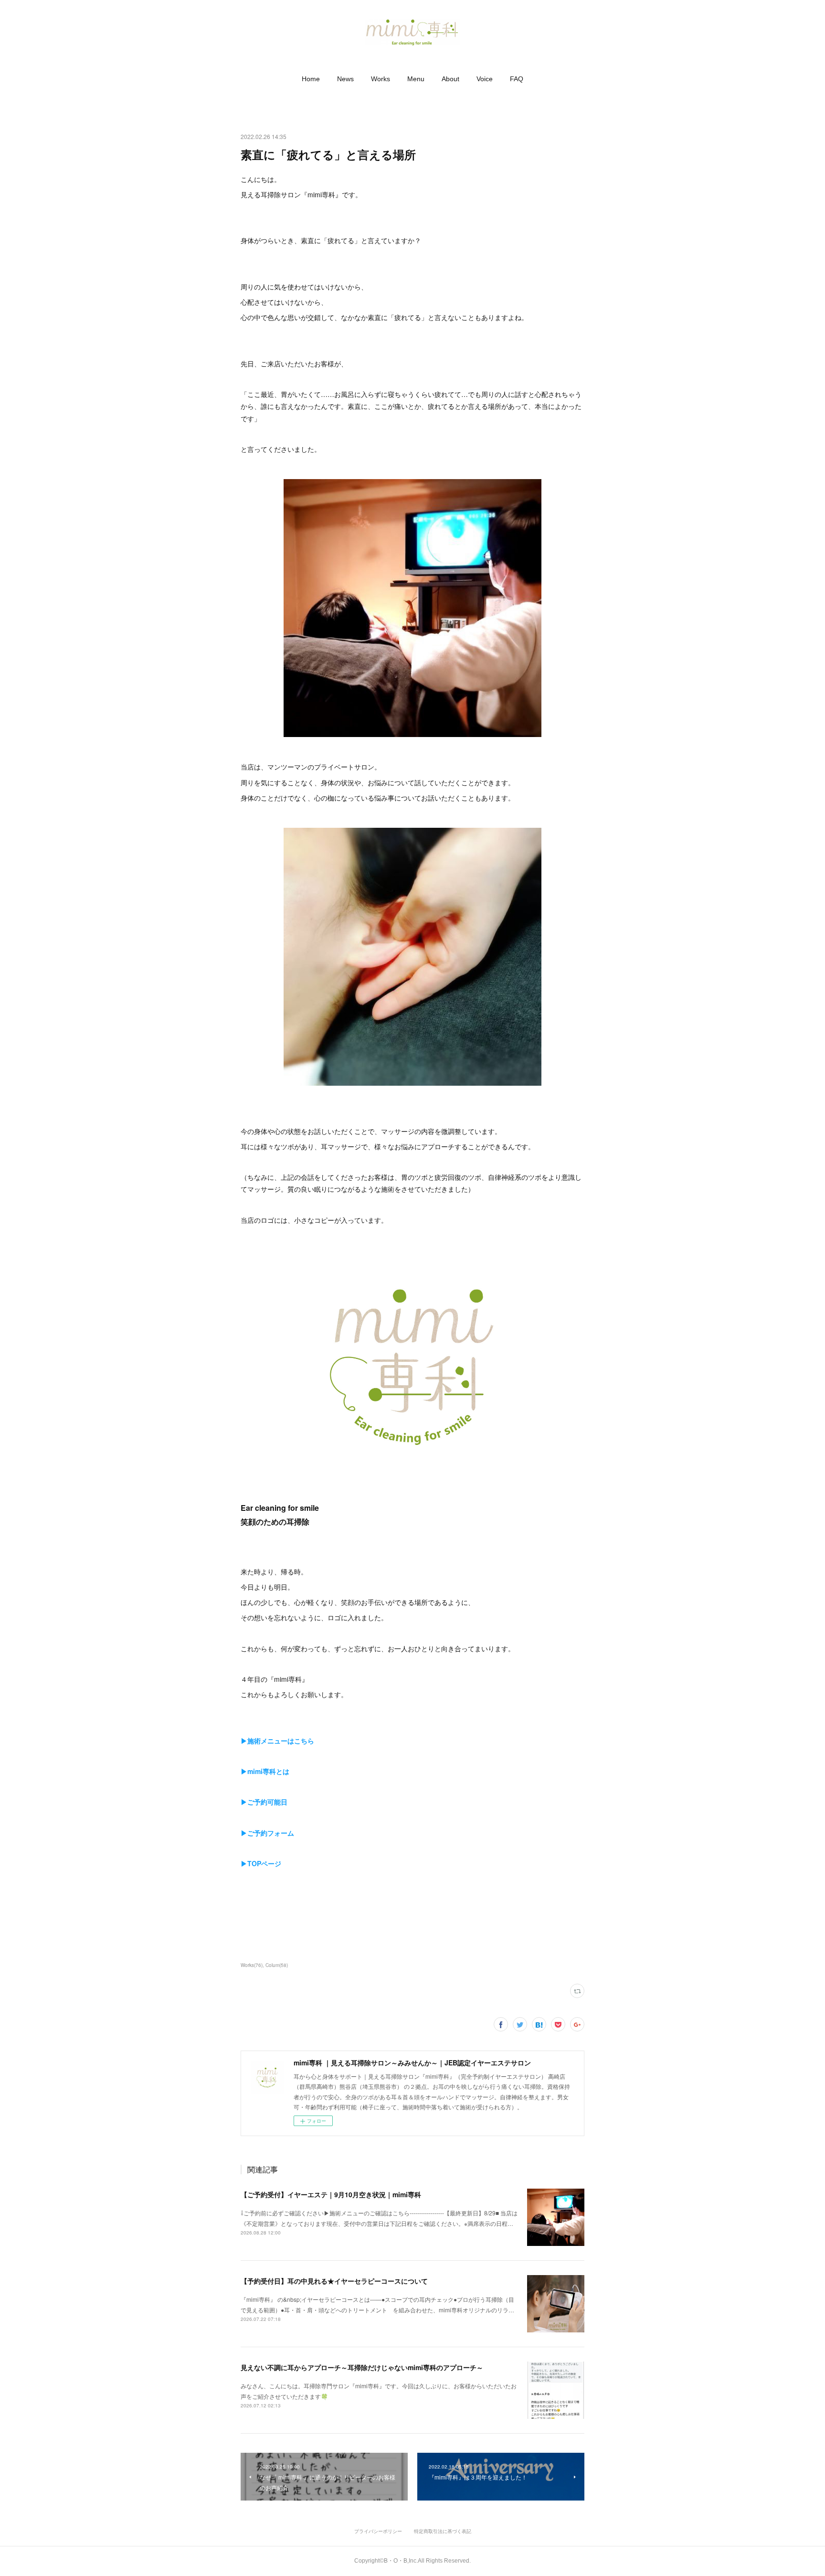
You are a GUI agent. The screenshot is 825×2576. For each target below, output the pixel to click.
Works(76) (252, 1965)
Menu (416, 79)
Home (311, 79)
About (450, 79)
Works (381, 79)
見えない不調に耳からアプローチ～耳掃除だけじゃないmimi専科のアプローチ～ (362, 2367)
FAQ (517, 79)
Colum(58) (277, 1965)
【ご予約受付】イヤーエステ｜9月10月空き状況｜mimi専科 (331, 2194)
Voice (485, 79)
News (345, 79)
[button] (311, 79)
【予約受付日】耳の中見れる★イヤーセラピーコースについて (334, 2281)
